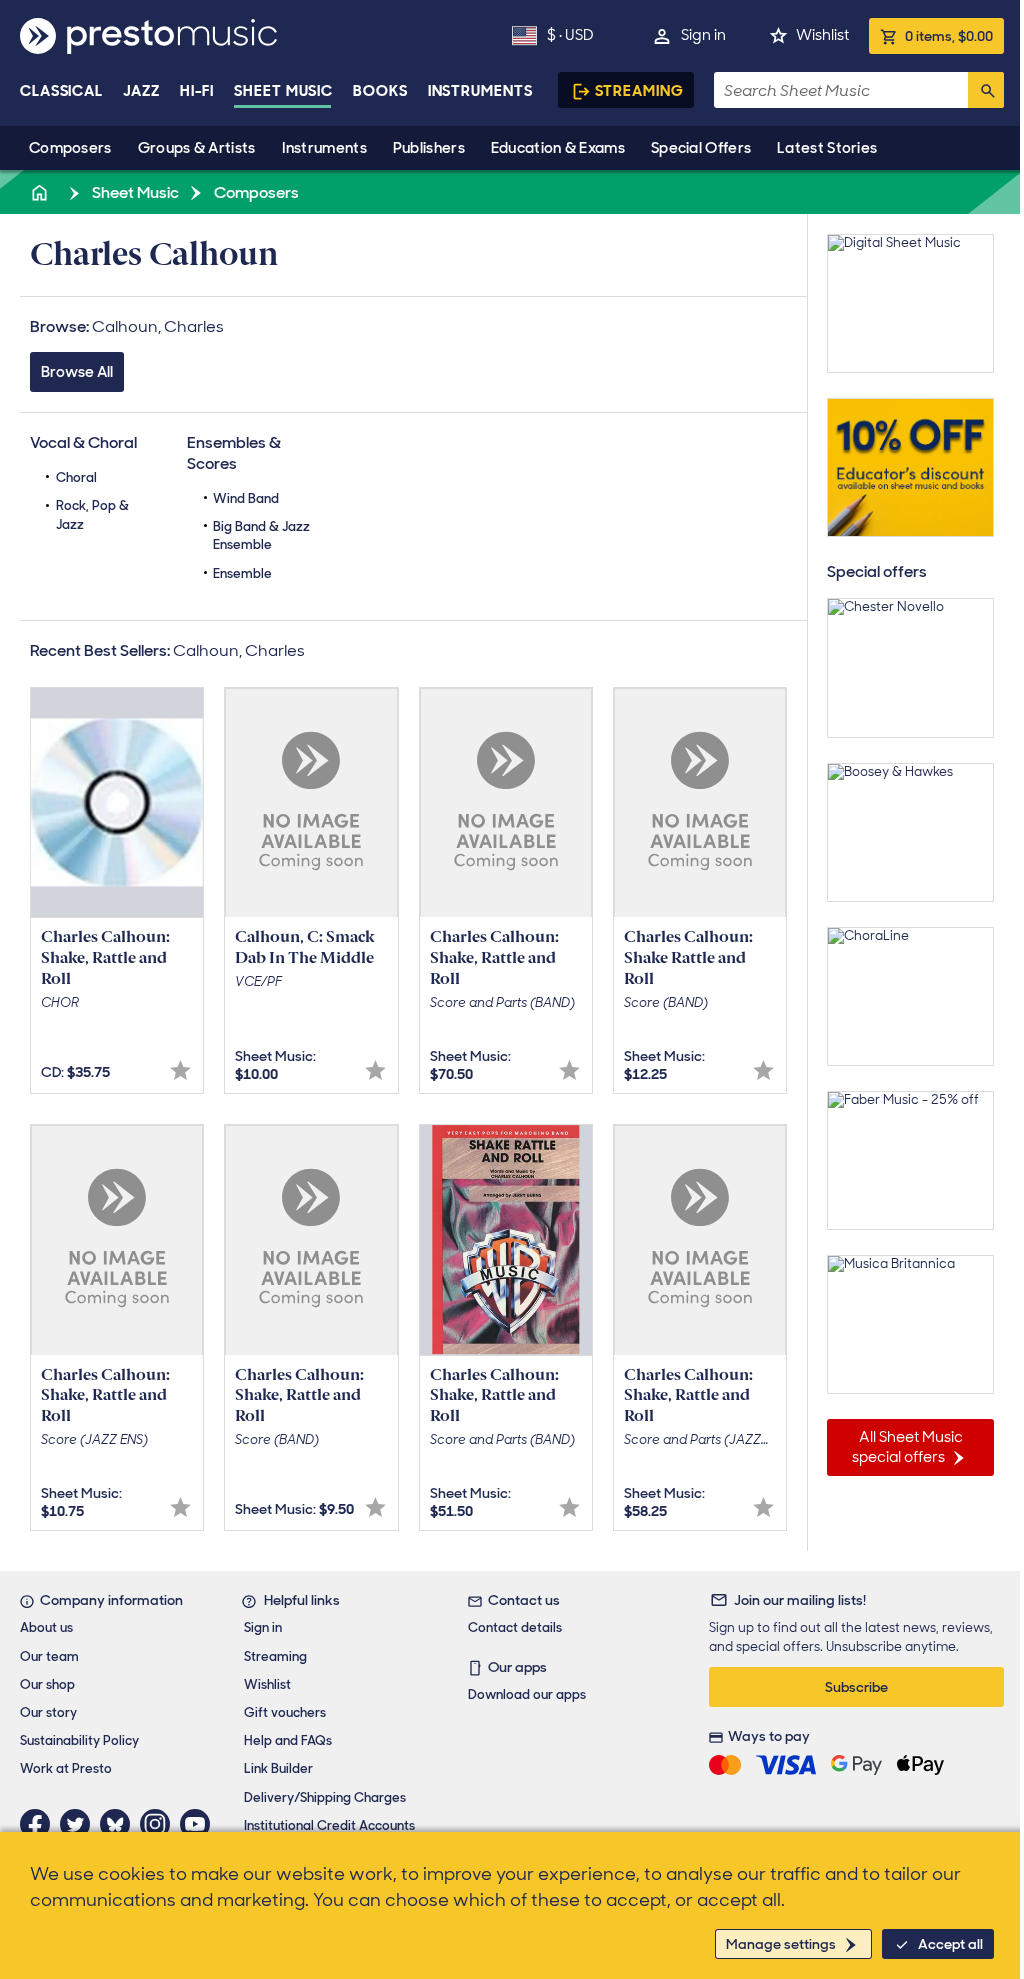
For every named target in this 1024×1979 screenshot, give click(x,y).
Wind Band (246, 498)
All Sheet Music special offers (907, 1447)
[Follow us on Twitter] (80, 1824)
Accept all (950, 1944)
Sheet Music (283, 91)
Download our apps (527, 1694)
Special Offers (701, 148)
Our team (49, 1656)
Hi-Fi (197, 91)
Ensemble (242, 573)
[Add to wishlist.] (180, 1070)
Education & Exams (558, 148)
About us (46, 1627)
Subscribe (856, 1687)
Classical (61, 91)
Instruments (324, 148)
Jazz (141, 91)
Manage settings (781, 1944)
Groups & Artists (197, 148)
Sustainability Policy (79, 1740)
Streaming (639, 91)
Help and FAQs (288, 1740)
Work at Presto (66, 1768)
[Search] (986, 90)
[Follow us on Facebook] (40, 1824)
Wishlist (822, 35)
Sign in (703, 35)
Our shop (47, 1684)
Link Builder (278, 1768)
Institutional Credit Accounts (329, 1825)
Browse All (77, 372)
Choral (76, 477)
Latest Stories (827, 148)
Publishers (429, 148)
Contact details (515, 1627)
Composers (70, 148)
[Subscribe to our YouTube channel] (200, 1824)
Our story (48, 1712)
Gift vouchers (285, 1712)
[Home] (41, 192)
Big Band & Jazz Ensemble (261, 535)
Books (380, 91)
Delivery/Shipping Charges (325, 1797)
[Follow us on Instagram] (160, 1824)
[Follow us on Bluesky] (120, 1824)
